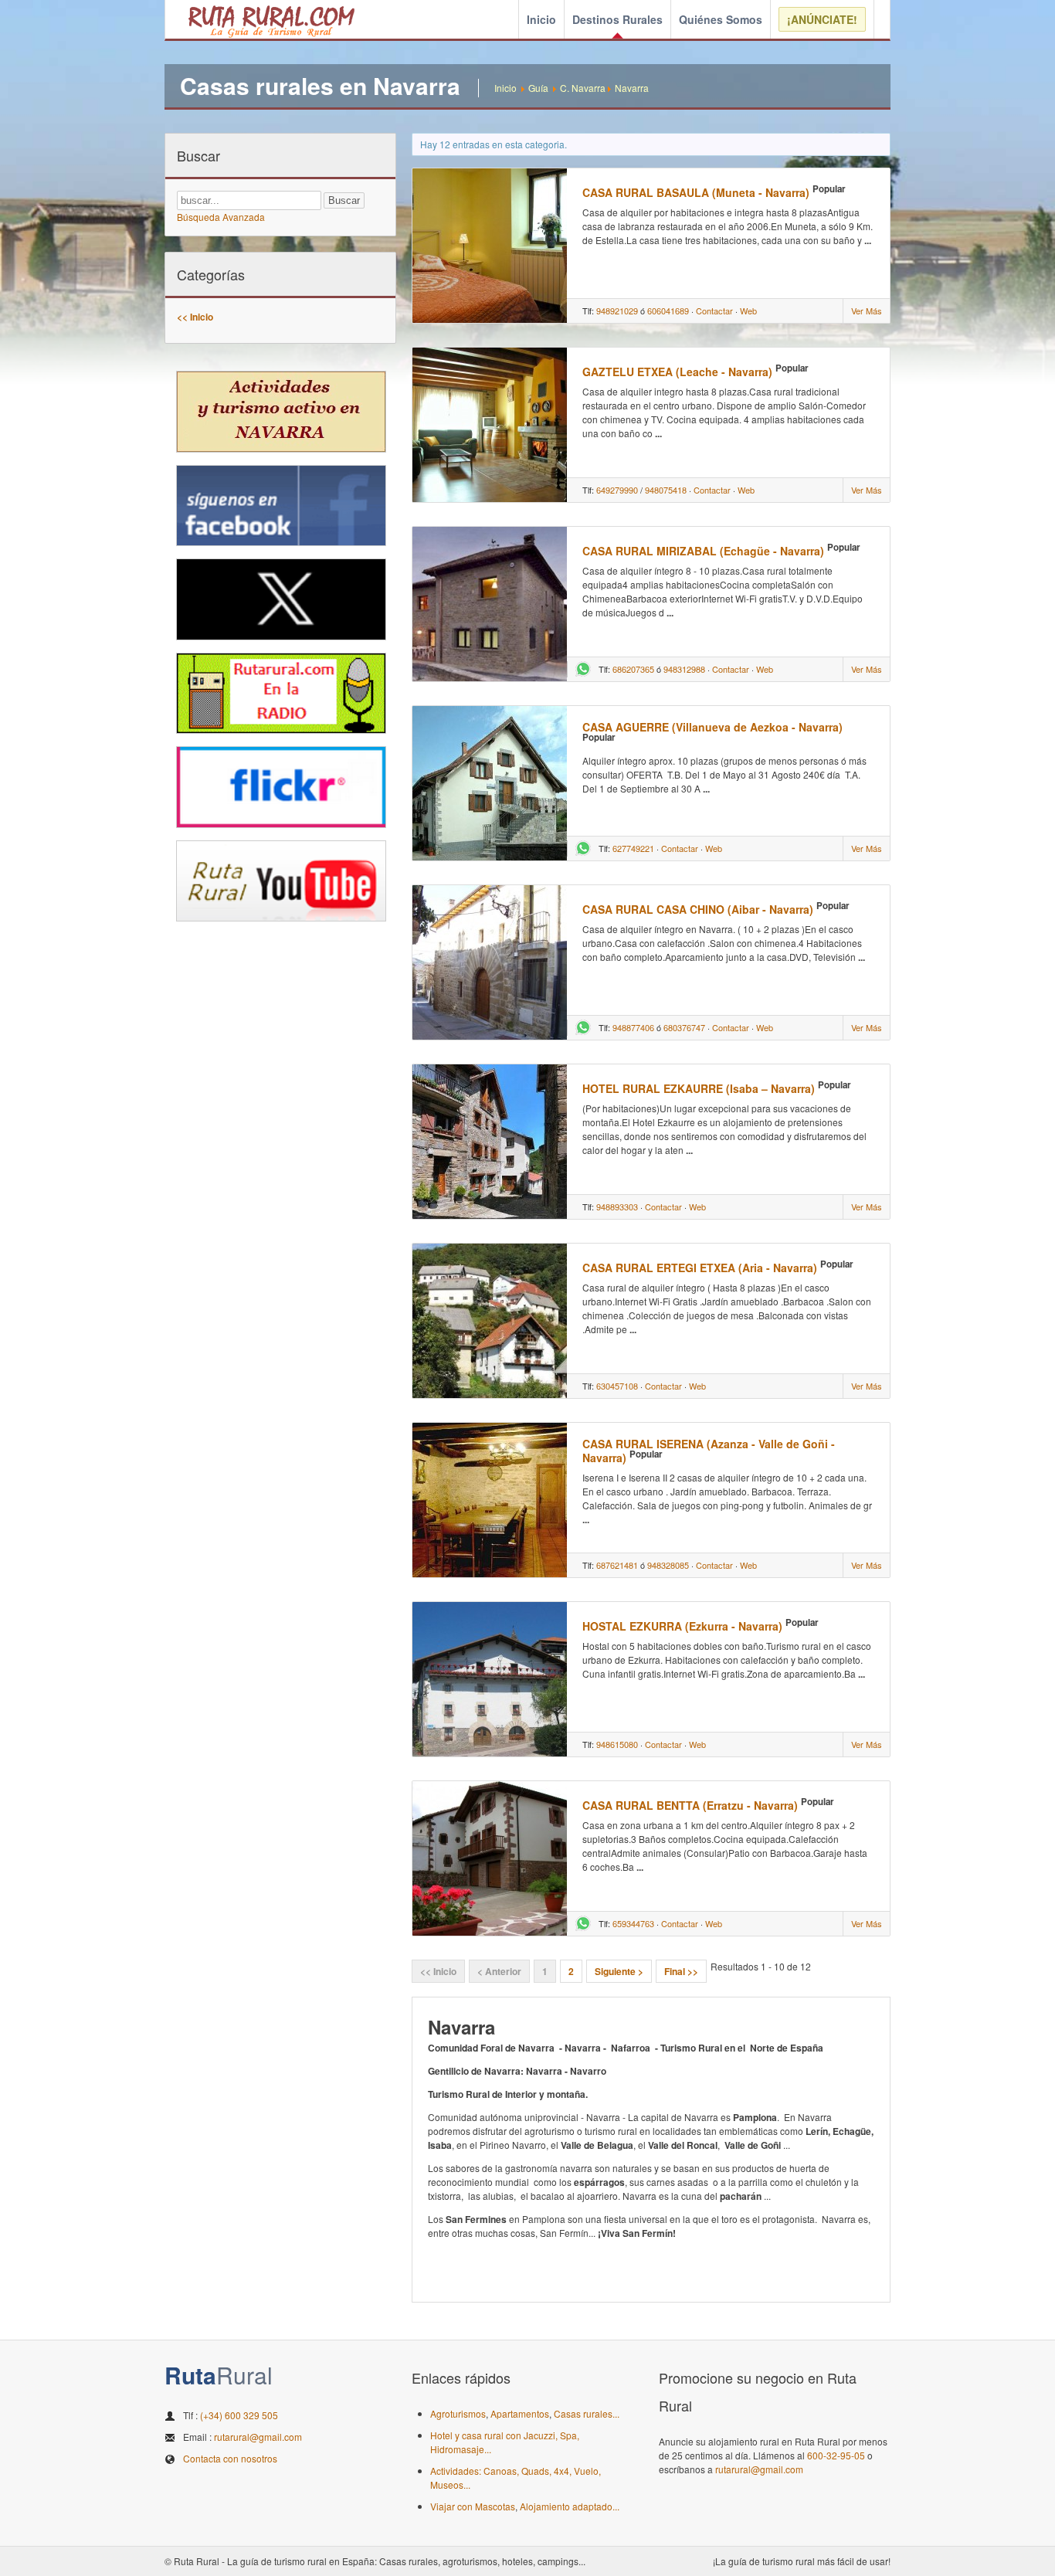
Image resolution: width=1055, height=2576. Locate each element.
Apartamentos (520, 2413)
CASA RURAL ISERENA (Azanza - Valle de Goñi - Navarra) (709, 1451)
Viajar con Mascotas (473, 2506)
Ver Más (867, 311)
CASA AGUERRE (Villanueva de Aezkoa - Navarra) (712, 727)
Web (748, 311)
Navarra (632, 88)
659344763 (633, 1923)
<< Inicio (195, 317)
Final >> (681, 1971)
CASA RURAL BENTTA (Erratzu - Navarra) (690, 1805)
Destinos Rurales (617, 19)
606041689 (668, 311)
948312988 (684, 669)
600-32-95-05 (836, 2455)
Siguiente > (619, 1971)
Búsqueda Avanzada (221, 217)
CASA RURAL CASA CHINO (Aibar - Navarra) (698, 909)
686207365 (633, 669)
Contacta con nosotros (230, 2458)
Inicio (541, 19)
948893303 (617, 1207)
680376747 (684, 1027)
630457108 (617, 1386)
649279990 (617, 490)
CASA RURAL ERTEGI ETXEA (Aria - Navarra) (700, 1268)
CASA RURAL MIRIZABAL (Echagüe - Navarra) (703, 551)
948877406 (633, 1027)
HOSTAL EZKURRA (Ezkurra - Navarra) (682, 1626)
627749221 (633, 848)
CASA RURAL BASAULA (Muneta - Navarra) (696, 192)
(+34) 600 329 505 (239, 2415)
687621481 (617, 1565)
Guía (538, 88)
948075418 (666, 490)
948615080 (617, 1744)
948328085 (668, 1565)
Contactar (714, 311)
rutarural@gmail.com (258, 2437)
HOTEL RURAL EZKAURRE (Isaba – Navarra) (699, 1088)
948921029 (617, 311)
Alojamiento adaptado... (570, 2506)
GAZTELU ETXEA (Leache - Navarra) (677, 372)
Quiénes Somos (721, 19)
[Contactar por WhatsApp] (583, 673)
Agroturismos (458, 2413)
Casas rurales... (587, 2413)
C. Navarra (583, 88)
